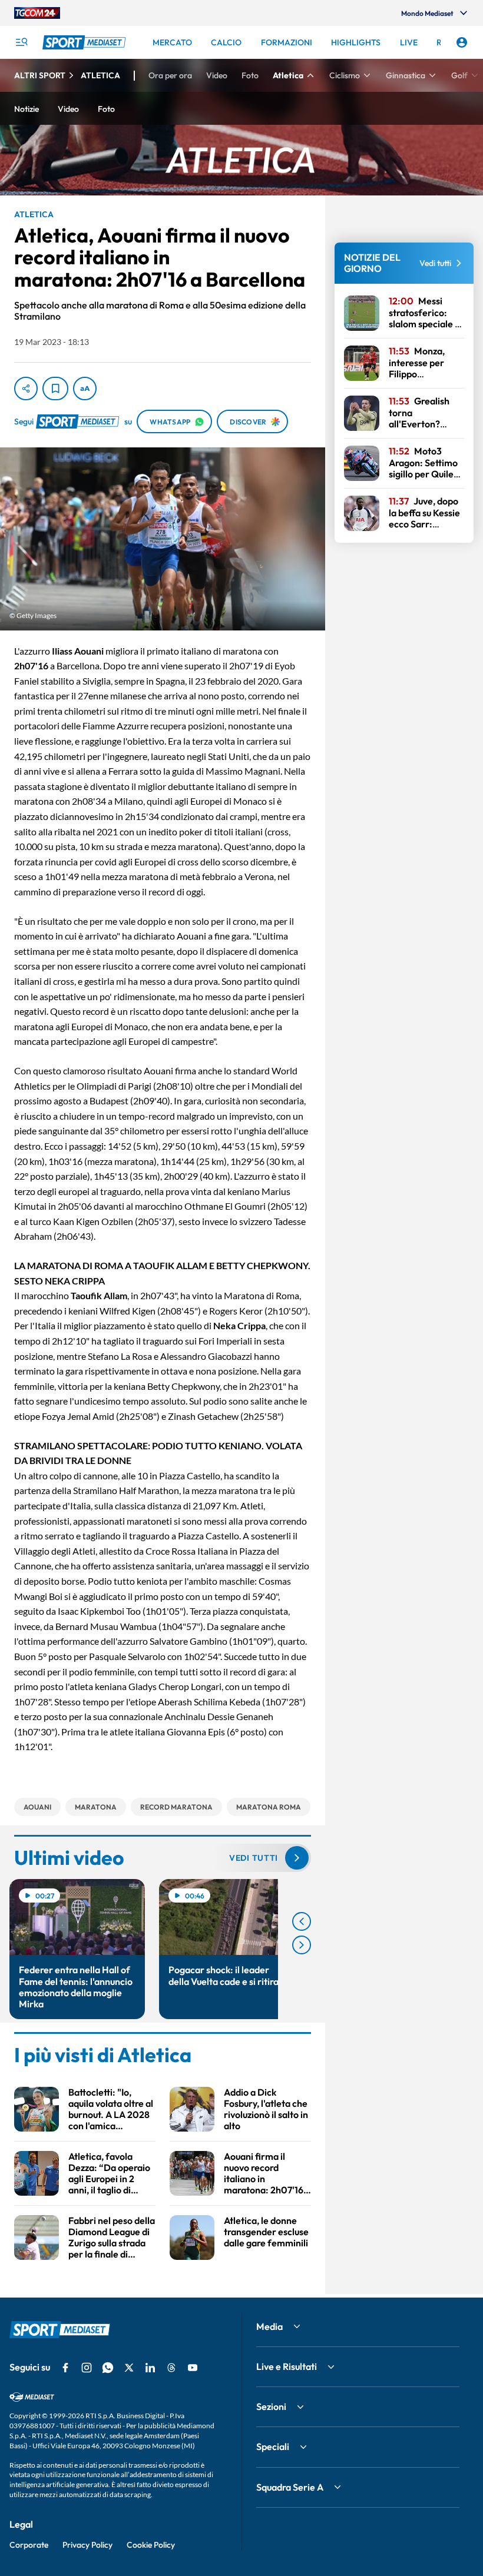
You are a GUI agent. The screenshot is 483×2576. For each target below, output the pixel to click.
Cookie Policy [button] (151, 2545)
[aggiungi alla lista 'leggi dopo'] (55, 389)
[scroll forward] (302, 1945)
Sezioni (271, 2406)
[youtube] (193, 2368)
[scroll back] (302, 1921)
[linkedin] (150, 2368)
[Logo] (85, 42)
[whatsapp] (108, 2368)
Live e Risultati (287, 2366)
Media (269, 2326)
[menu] (21, 42)
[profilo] (462, 42)
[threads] (171, 2368)
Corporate (29, 2545)
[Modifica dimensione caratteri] (85, 389)
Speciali (273, 2446)
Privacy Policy (87, 2545)
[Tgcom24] (37, 13)
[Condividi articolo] (26, 389)
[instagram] (87, 2368)
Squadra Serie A (290, 2487)
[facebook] (65, 2368)
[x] (129, 2368)
